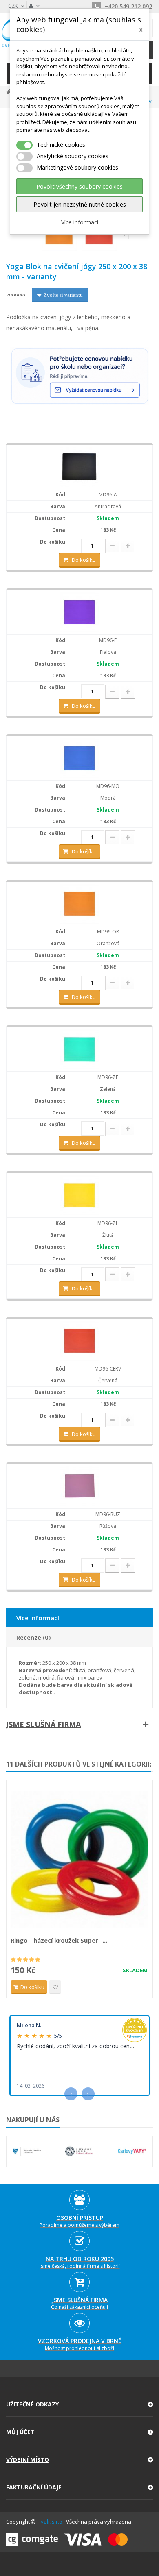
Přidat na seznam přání (55, 1987)
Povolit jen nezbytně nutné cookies (80, 204)
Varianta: (16, 294)
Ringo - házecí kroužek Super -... (59, 1940)
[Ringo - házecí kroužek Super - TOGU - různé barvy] (79, 1859)
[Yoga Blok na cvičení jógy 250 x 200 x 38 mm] (79, 466)
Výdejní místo (28, 2460)
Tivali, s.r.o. (50, 2522)
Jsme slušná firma (43, 1724)
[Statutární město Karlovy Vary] (132, 2151)
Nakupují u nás (33, 2120)
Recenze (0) (33, 1637)
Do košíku (84, 560)
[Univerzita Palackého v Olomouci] (27, 2151)
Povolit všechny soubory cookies (79, 186)
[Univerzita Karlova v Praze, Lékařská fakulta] (79, 2151)
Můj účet (20, 2432)
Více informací (80, 222)
